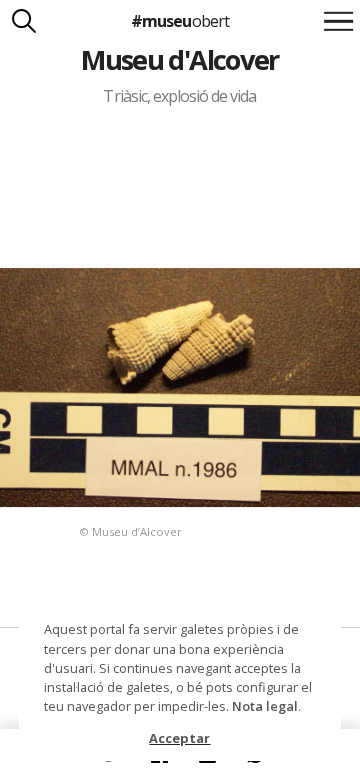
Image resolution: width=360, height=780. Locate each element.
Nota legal (265, 706)
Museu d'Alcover (179, 59)
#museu (179, 21)
